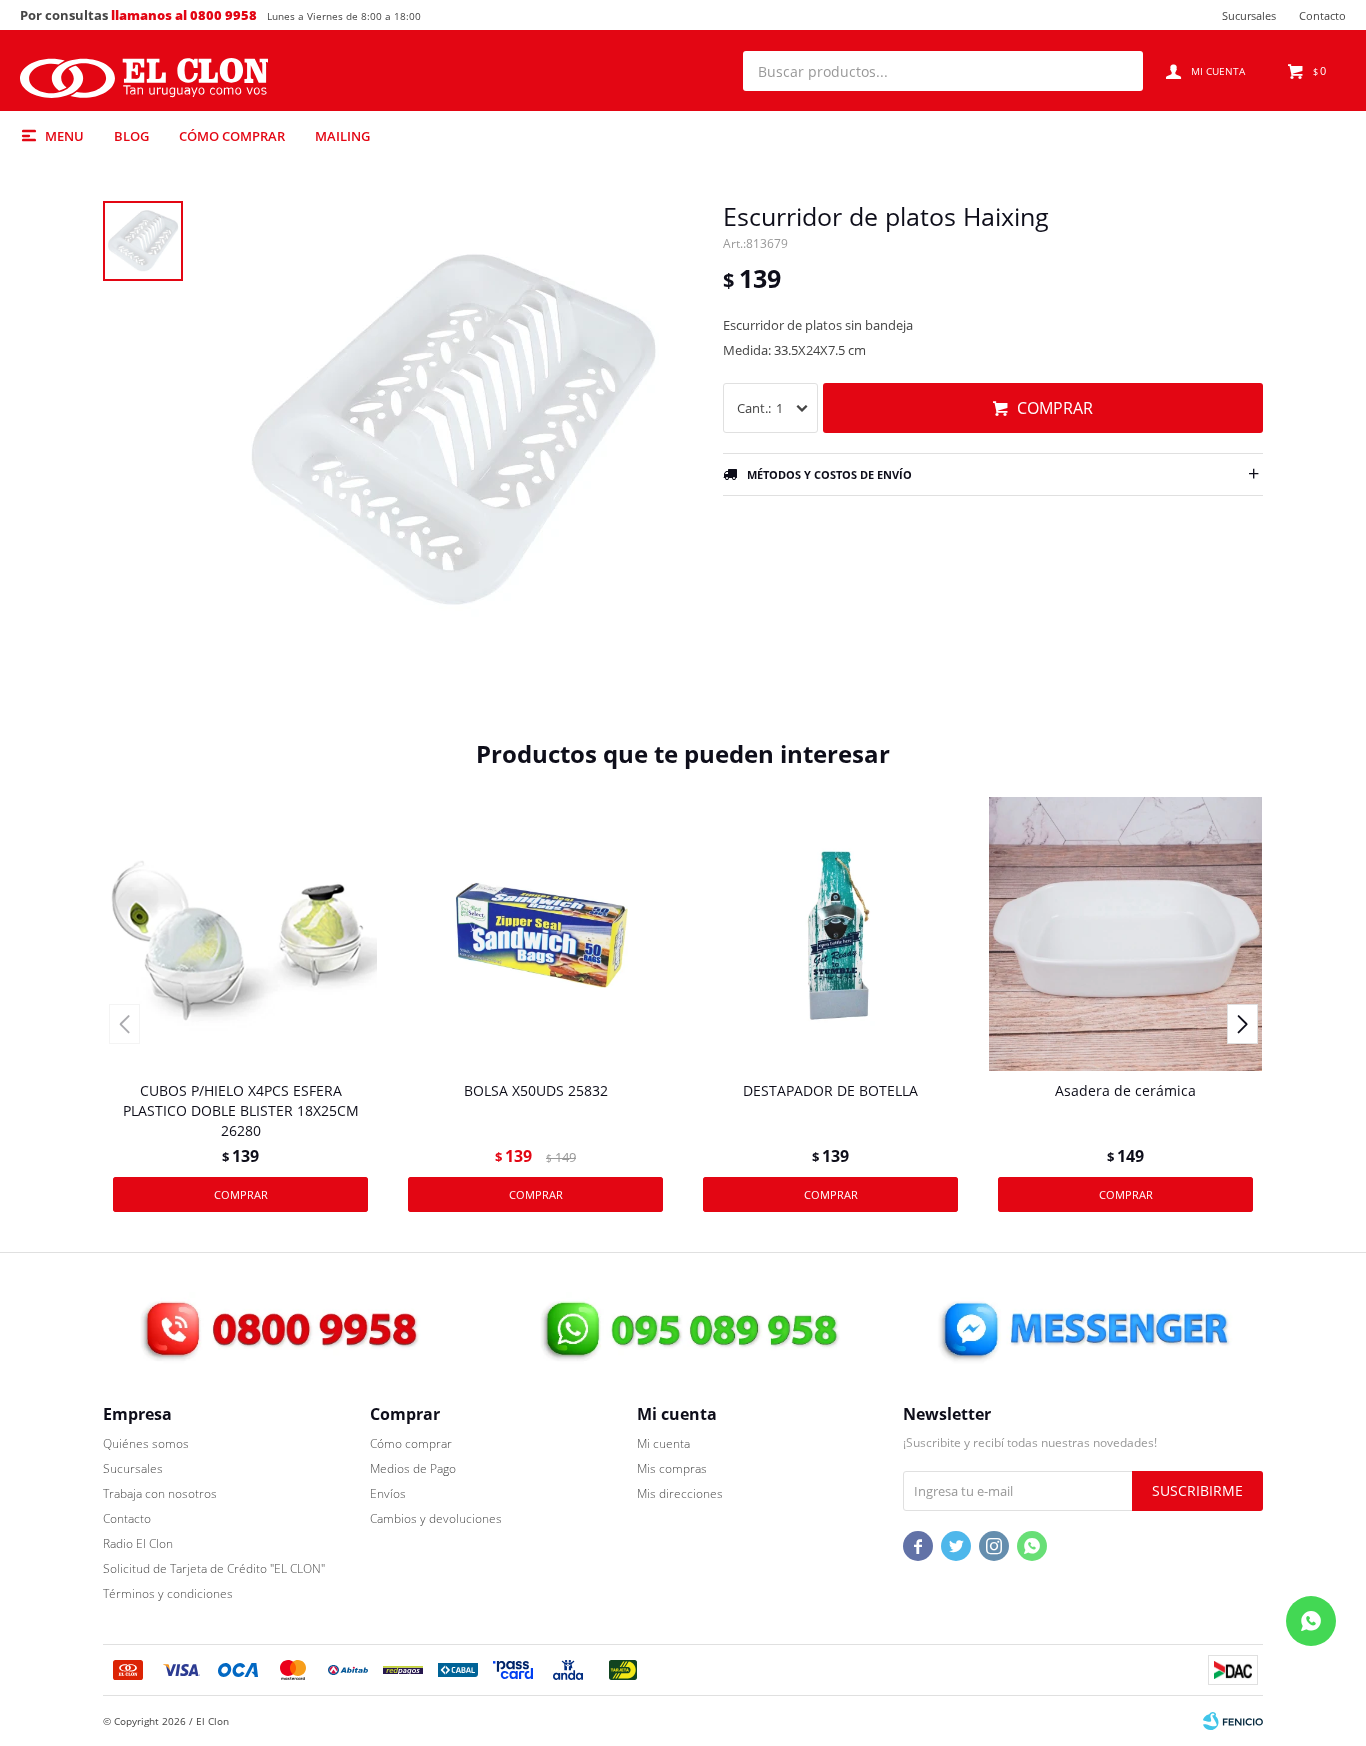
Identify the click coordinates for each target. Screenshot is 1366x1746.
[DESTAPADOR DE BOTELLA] (830, 933)
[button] (1118, 71)
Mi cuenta (663, 1443)
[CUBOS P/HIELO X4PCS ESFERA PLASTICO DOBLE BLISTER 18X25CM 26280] (240, 933)
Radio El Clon (138, 1543)
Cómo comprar (232, 136)
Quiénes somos (146, 1443)
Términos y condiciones (168, 1593)
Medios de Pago (413, 1468)
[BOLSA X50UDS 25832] (535, 933)
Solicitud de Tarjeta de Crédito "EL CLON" (214, 1568)
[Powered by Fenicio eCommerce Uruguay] (1233, 1721)
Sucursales (1249, 15)
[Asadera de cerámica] (1125, 933)
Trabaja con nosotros (160, 1493)
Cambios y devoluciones (436, 1518)
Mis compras (672, 1468)
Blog (131, 136)
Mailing (342, 136)
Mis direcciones (680, 1493)
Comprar (1055, 408)
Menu (64, 136)
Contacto (1322, 15)
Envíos (388, 1493)
